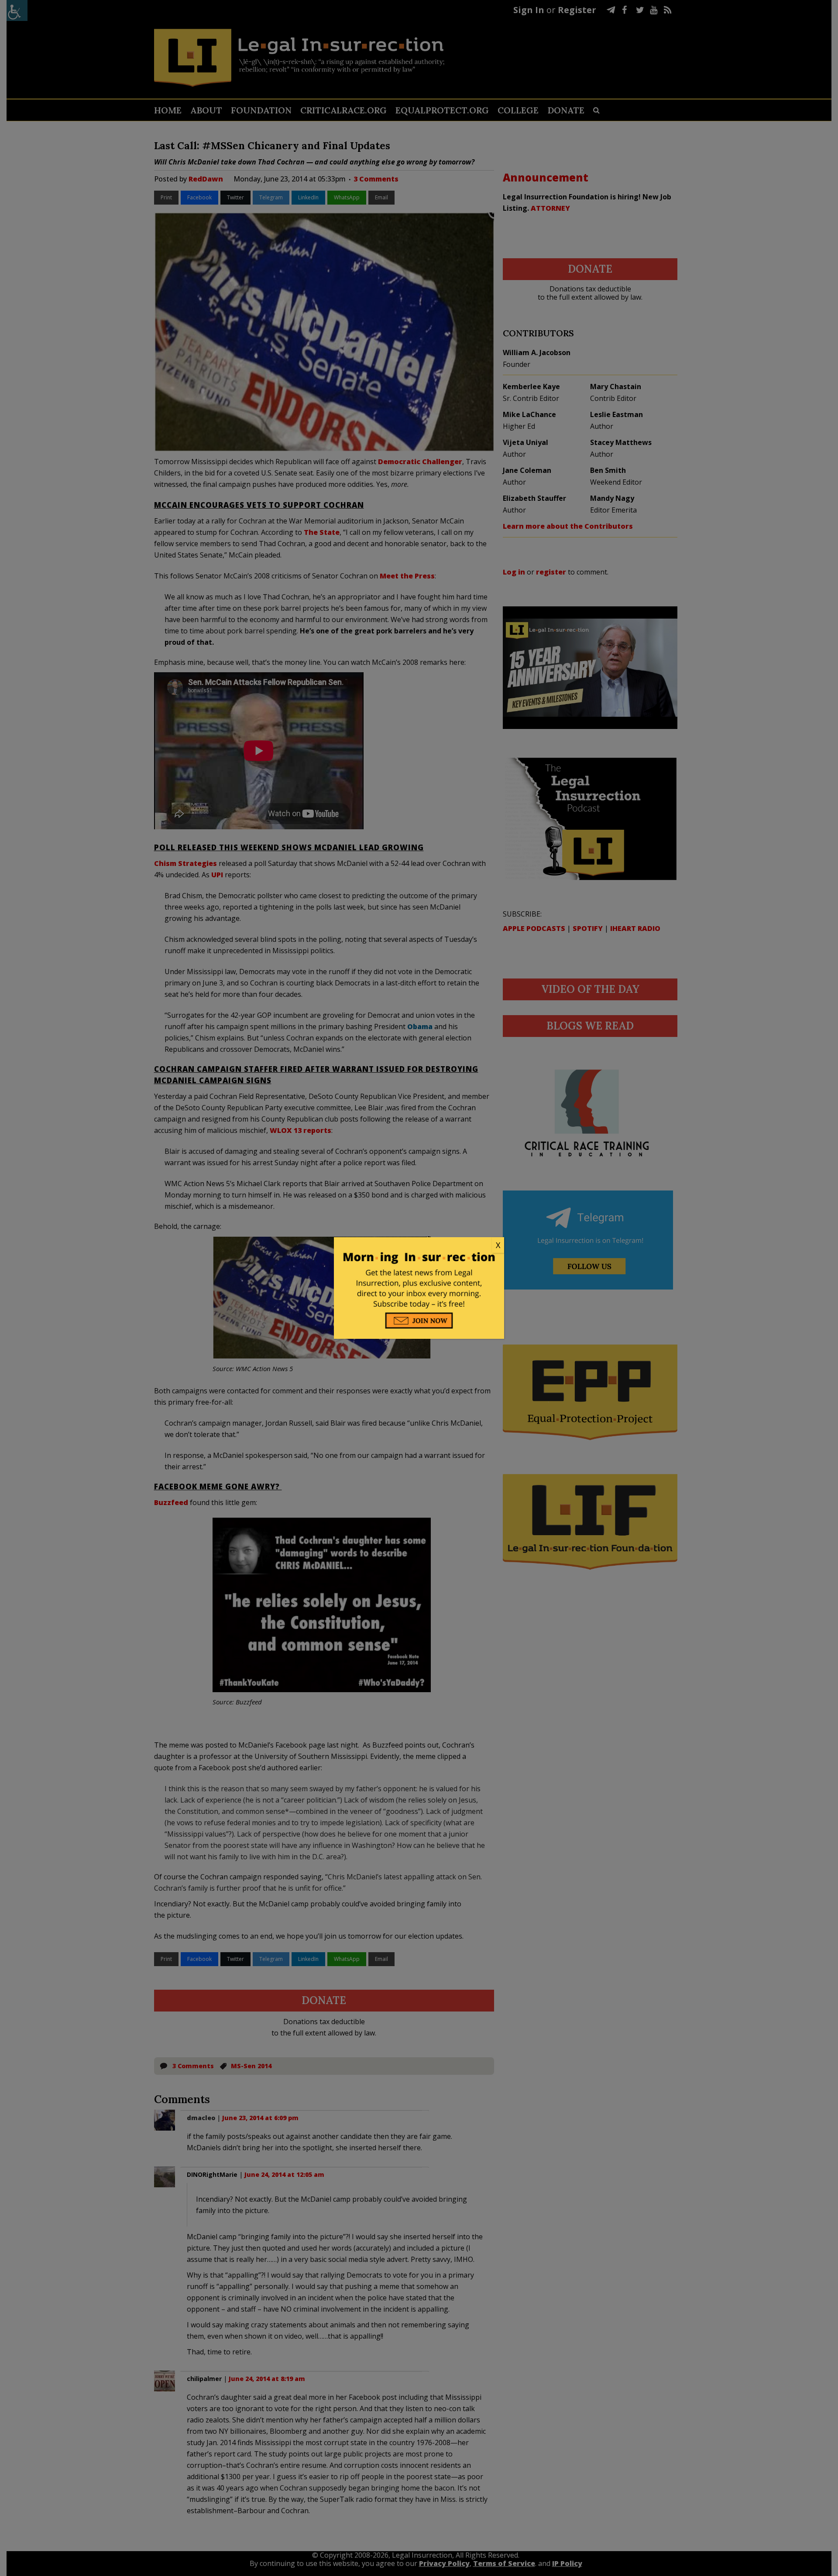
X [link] (498, 1245)
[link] (419, 1245)
